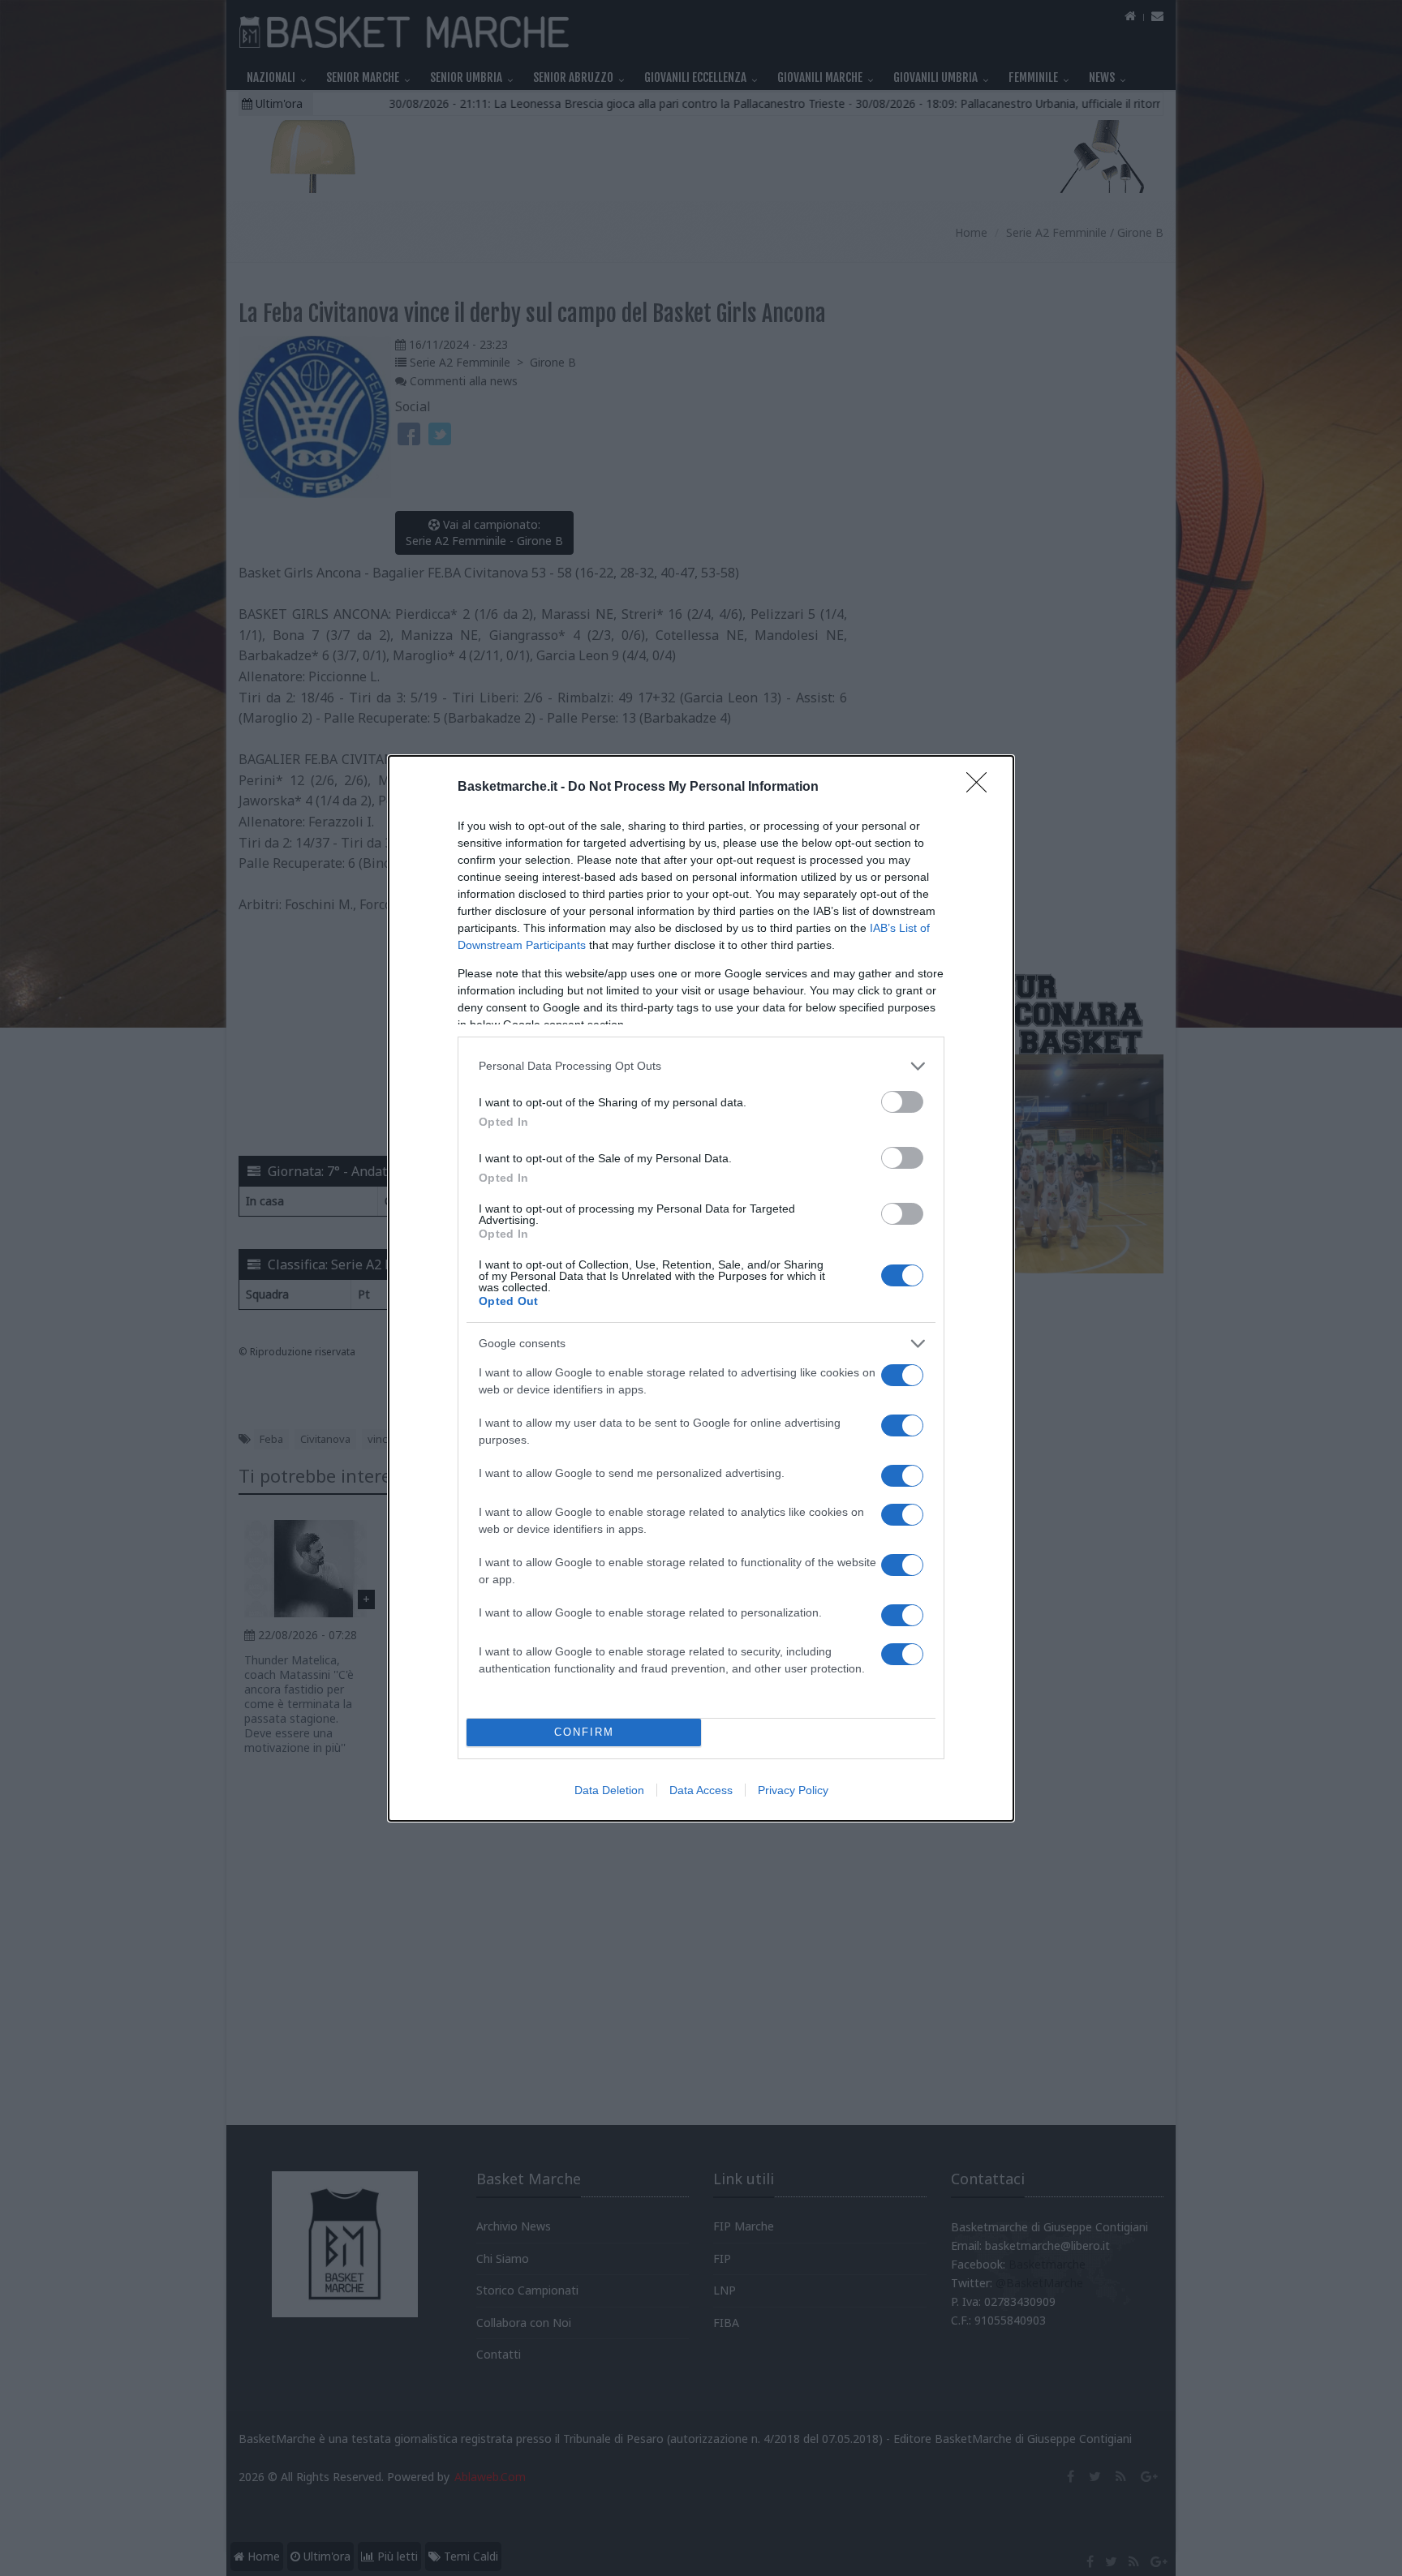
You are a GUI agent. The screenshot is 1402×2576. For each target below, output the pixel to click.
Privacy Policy (793, 1790)
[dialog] (701, 1288)
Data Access (701, 1790)
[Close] (982, 788)
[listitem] (701, 1066)
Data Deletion (609, 1790)
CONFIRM (584, 1732)
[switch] (902, 1102)
